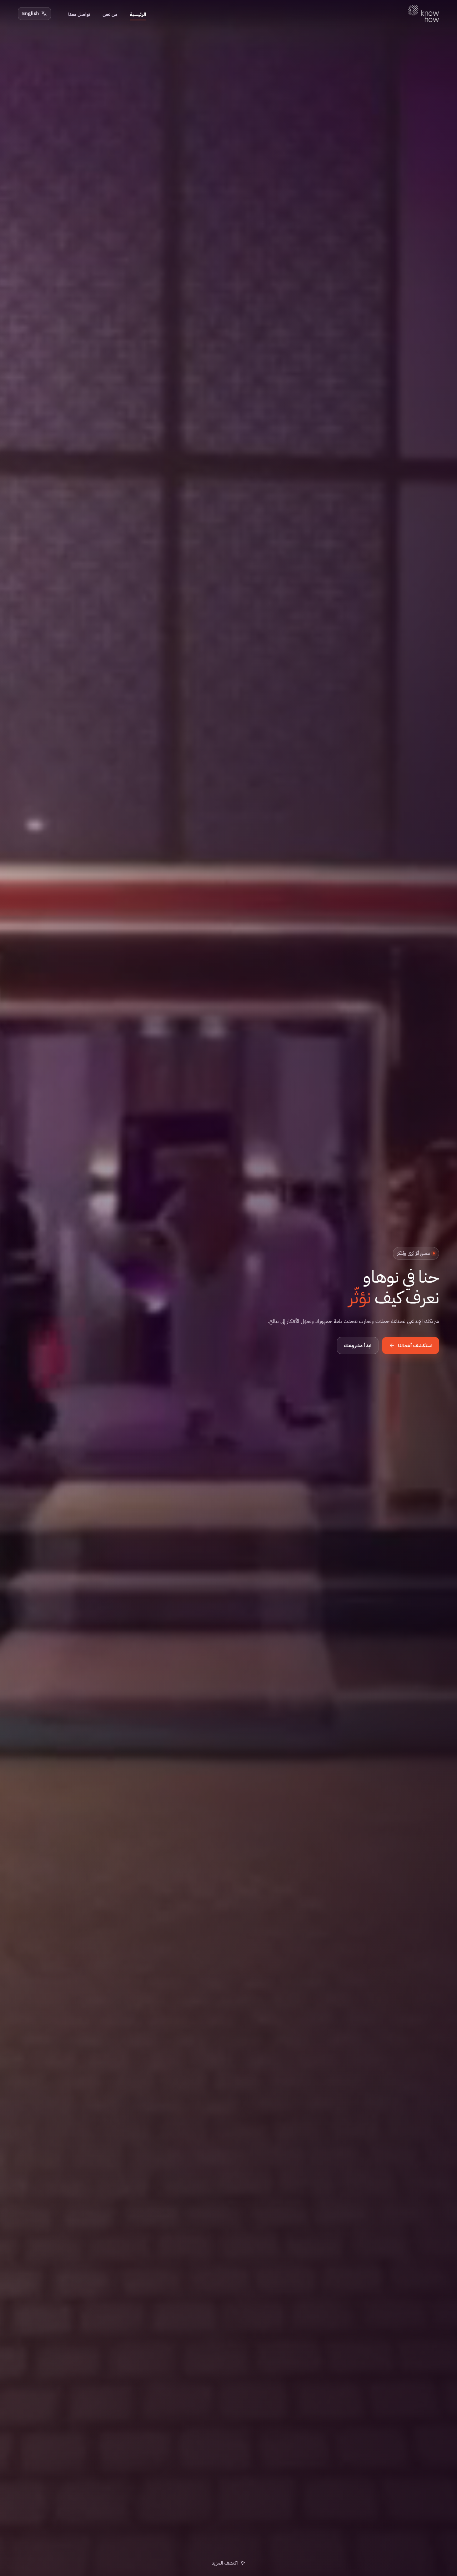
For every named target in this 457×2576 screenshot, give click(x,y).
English (31, 13)
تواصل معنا (79, 14)
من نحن (110, 14)
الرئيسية (138, 14)
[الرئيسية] (424, 14)
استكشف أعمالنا (415, 1346)
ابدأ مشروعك (358, 1346)
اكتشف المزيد (225, 2563)
